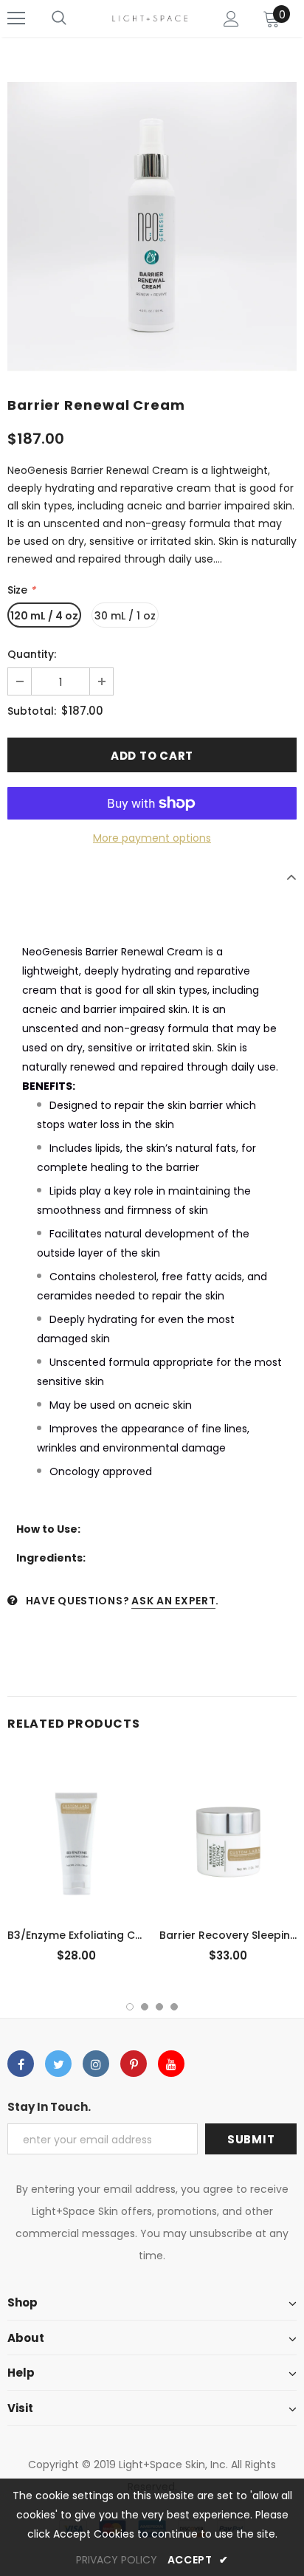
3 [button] (159, 2007)
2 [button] (145, 2007)
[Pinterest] (134, 2064)
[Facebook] (21, 2064)
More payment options (152, 838)
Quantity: (32, 654)
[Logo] (150, 18)
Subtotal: (32, 711)
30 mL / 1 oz (125, 616)
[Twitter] (58, 2064)
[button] (152, 914)
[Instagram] (96, 2064)
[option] (152, 227)
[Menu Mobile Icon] (16, 18)
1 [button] (130, 2007)
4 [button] (174, 2007)
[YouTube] (171, 2064)
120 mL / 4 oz (44, 616)
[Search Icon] (59, 18)
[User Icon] (231, 19)
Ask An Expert (173, 1601)
